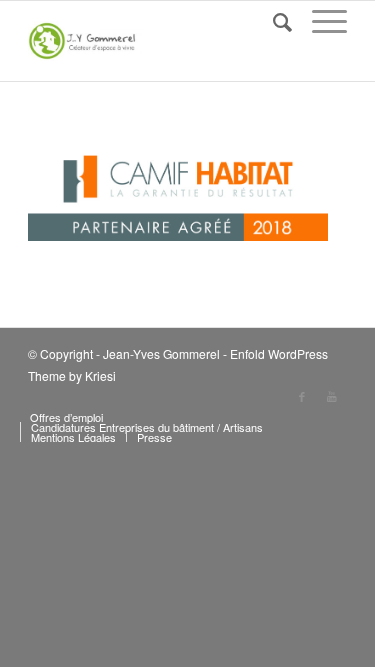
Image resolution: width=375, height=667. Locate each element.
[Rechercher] (272, 21)
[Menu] (319, 21)
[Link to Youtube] (332, 396)
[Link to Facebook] (302, 396)
